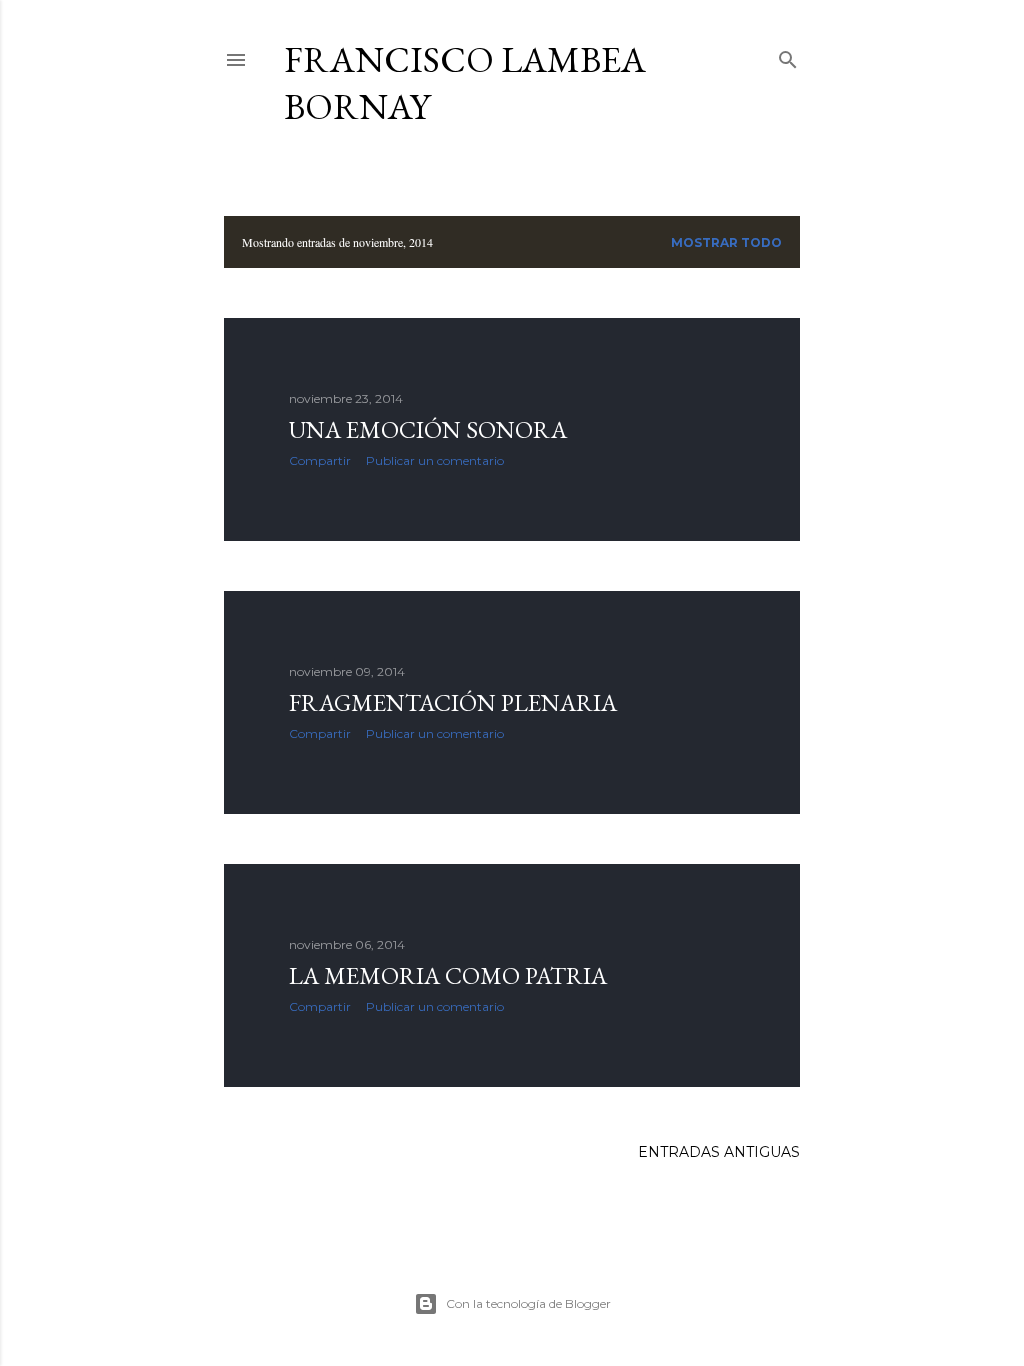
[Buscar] (788, 55)
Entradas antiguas (719, 1152)
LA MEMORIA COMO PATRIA (448, 975)
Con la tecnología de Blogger (528, 1303)
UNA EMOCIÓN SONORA (428, 429)
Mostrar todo (726, 242)
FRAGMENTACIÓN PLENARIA (453, 702)
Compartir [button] (320, 460)
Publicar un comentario (435, 460)
